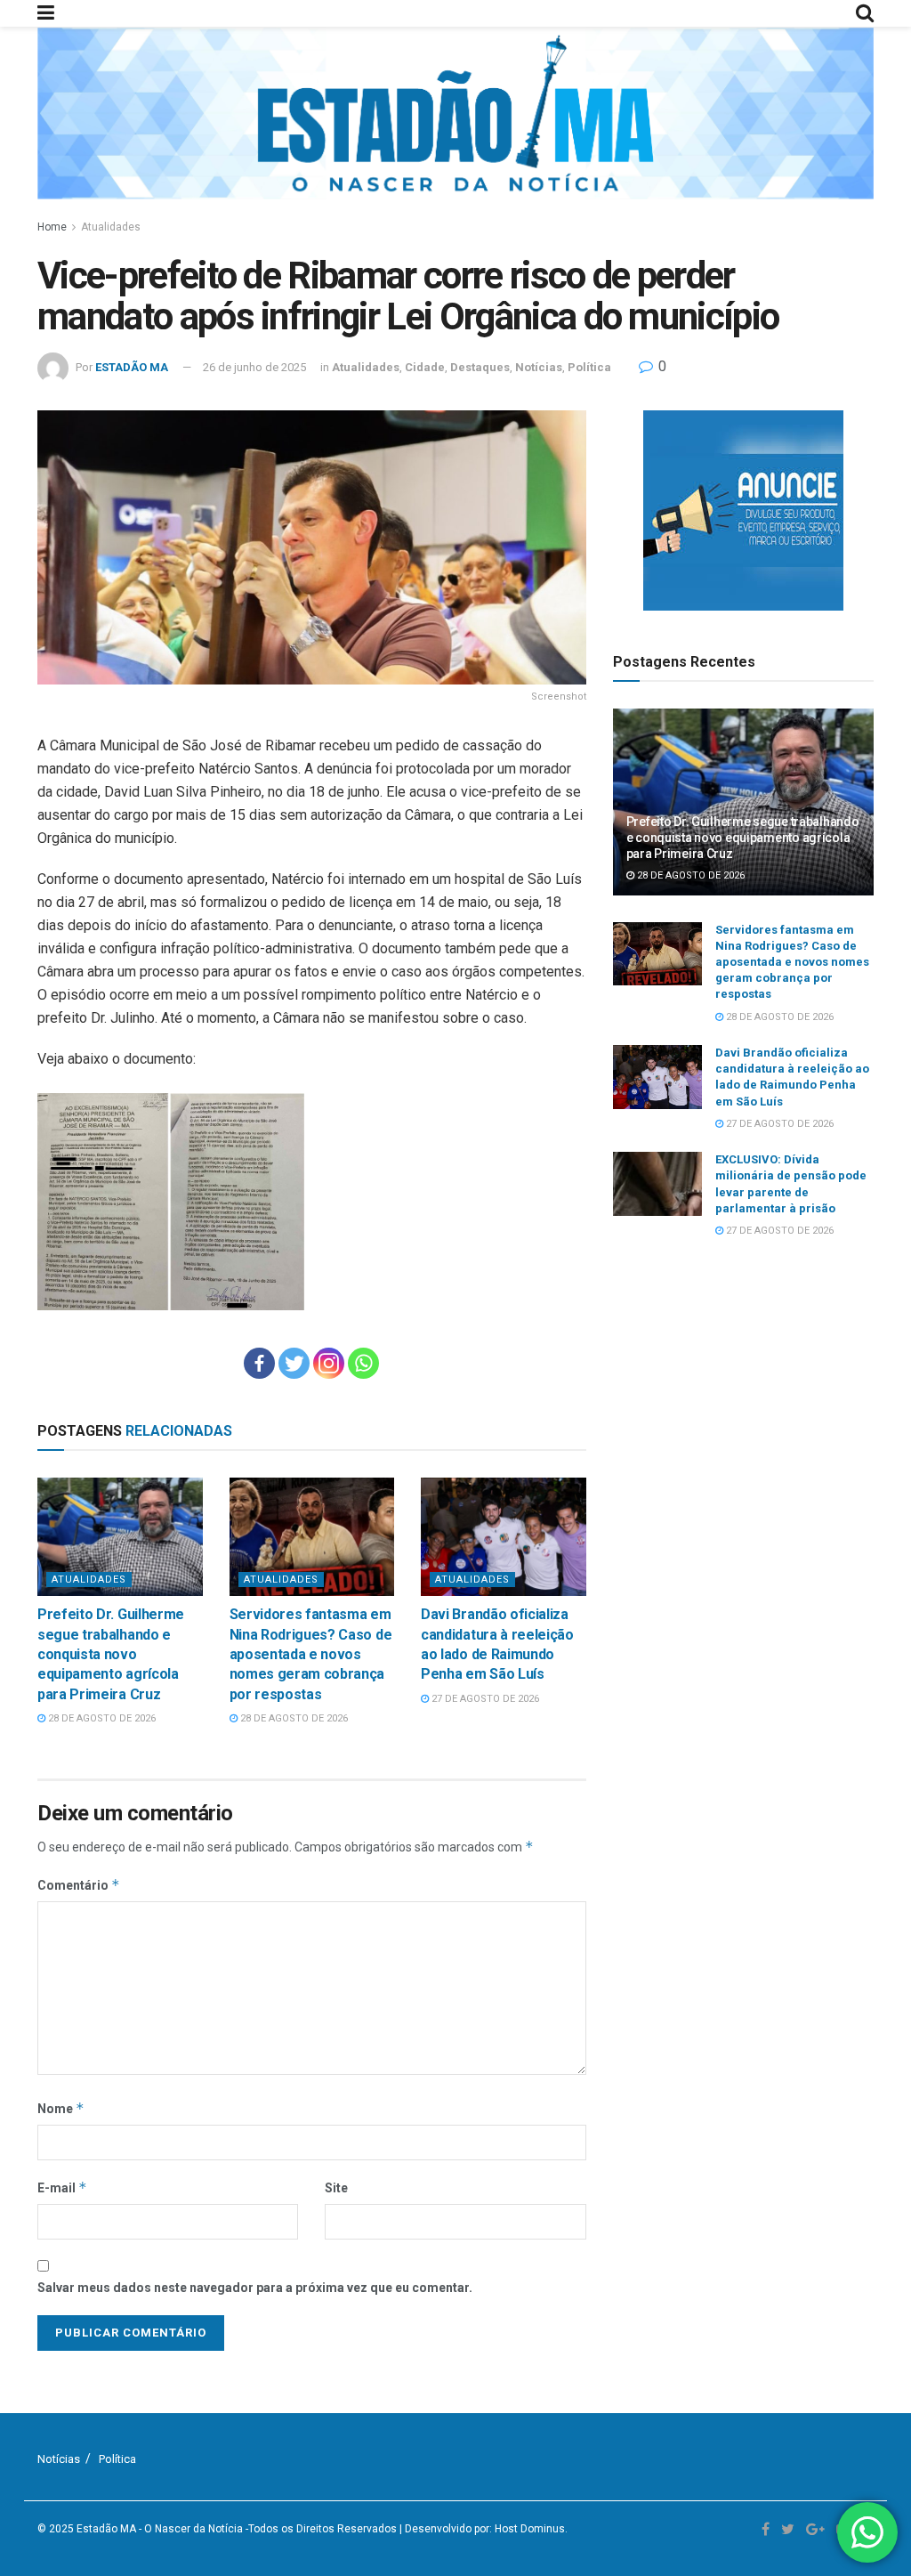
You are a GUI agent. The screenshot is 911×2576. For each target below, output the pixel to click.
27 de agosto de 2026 (484, 1699)
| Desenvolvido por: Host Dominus (482, 2529)
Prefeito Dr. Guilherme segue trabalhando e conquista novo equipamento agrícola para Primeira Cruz (111, 1654)
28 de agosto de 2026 (101, 1718)
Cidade (425, 367)
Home (52, 227)
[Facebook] (259, 1363)
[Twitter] (294, 1363)
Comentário (79, 1885)
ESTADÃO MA (132, 367)
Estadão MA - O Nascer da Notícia (160, 2529)
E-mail (62, 2187)
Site (336, 2188)
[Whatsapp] (363, 1363)
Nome (61, 2108)
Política (589, 367)
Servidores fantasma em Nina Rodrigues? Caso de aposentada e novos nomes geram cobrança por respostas (311, 1654)
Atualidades (111, 227)
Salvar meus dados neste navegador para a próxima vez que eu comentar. (255, 2288)
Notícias (539, 367)
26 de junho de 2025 (254, 367)
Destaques (480, 367)
